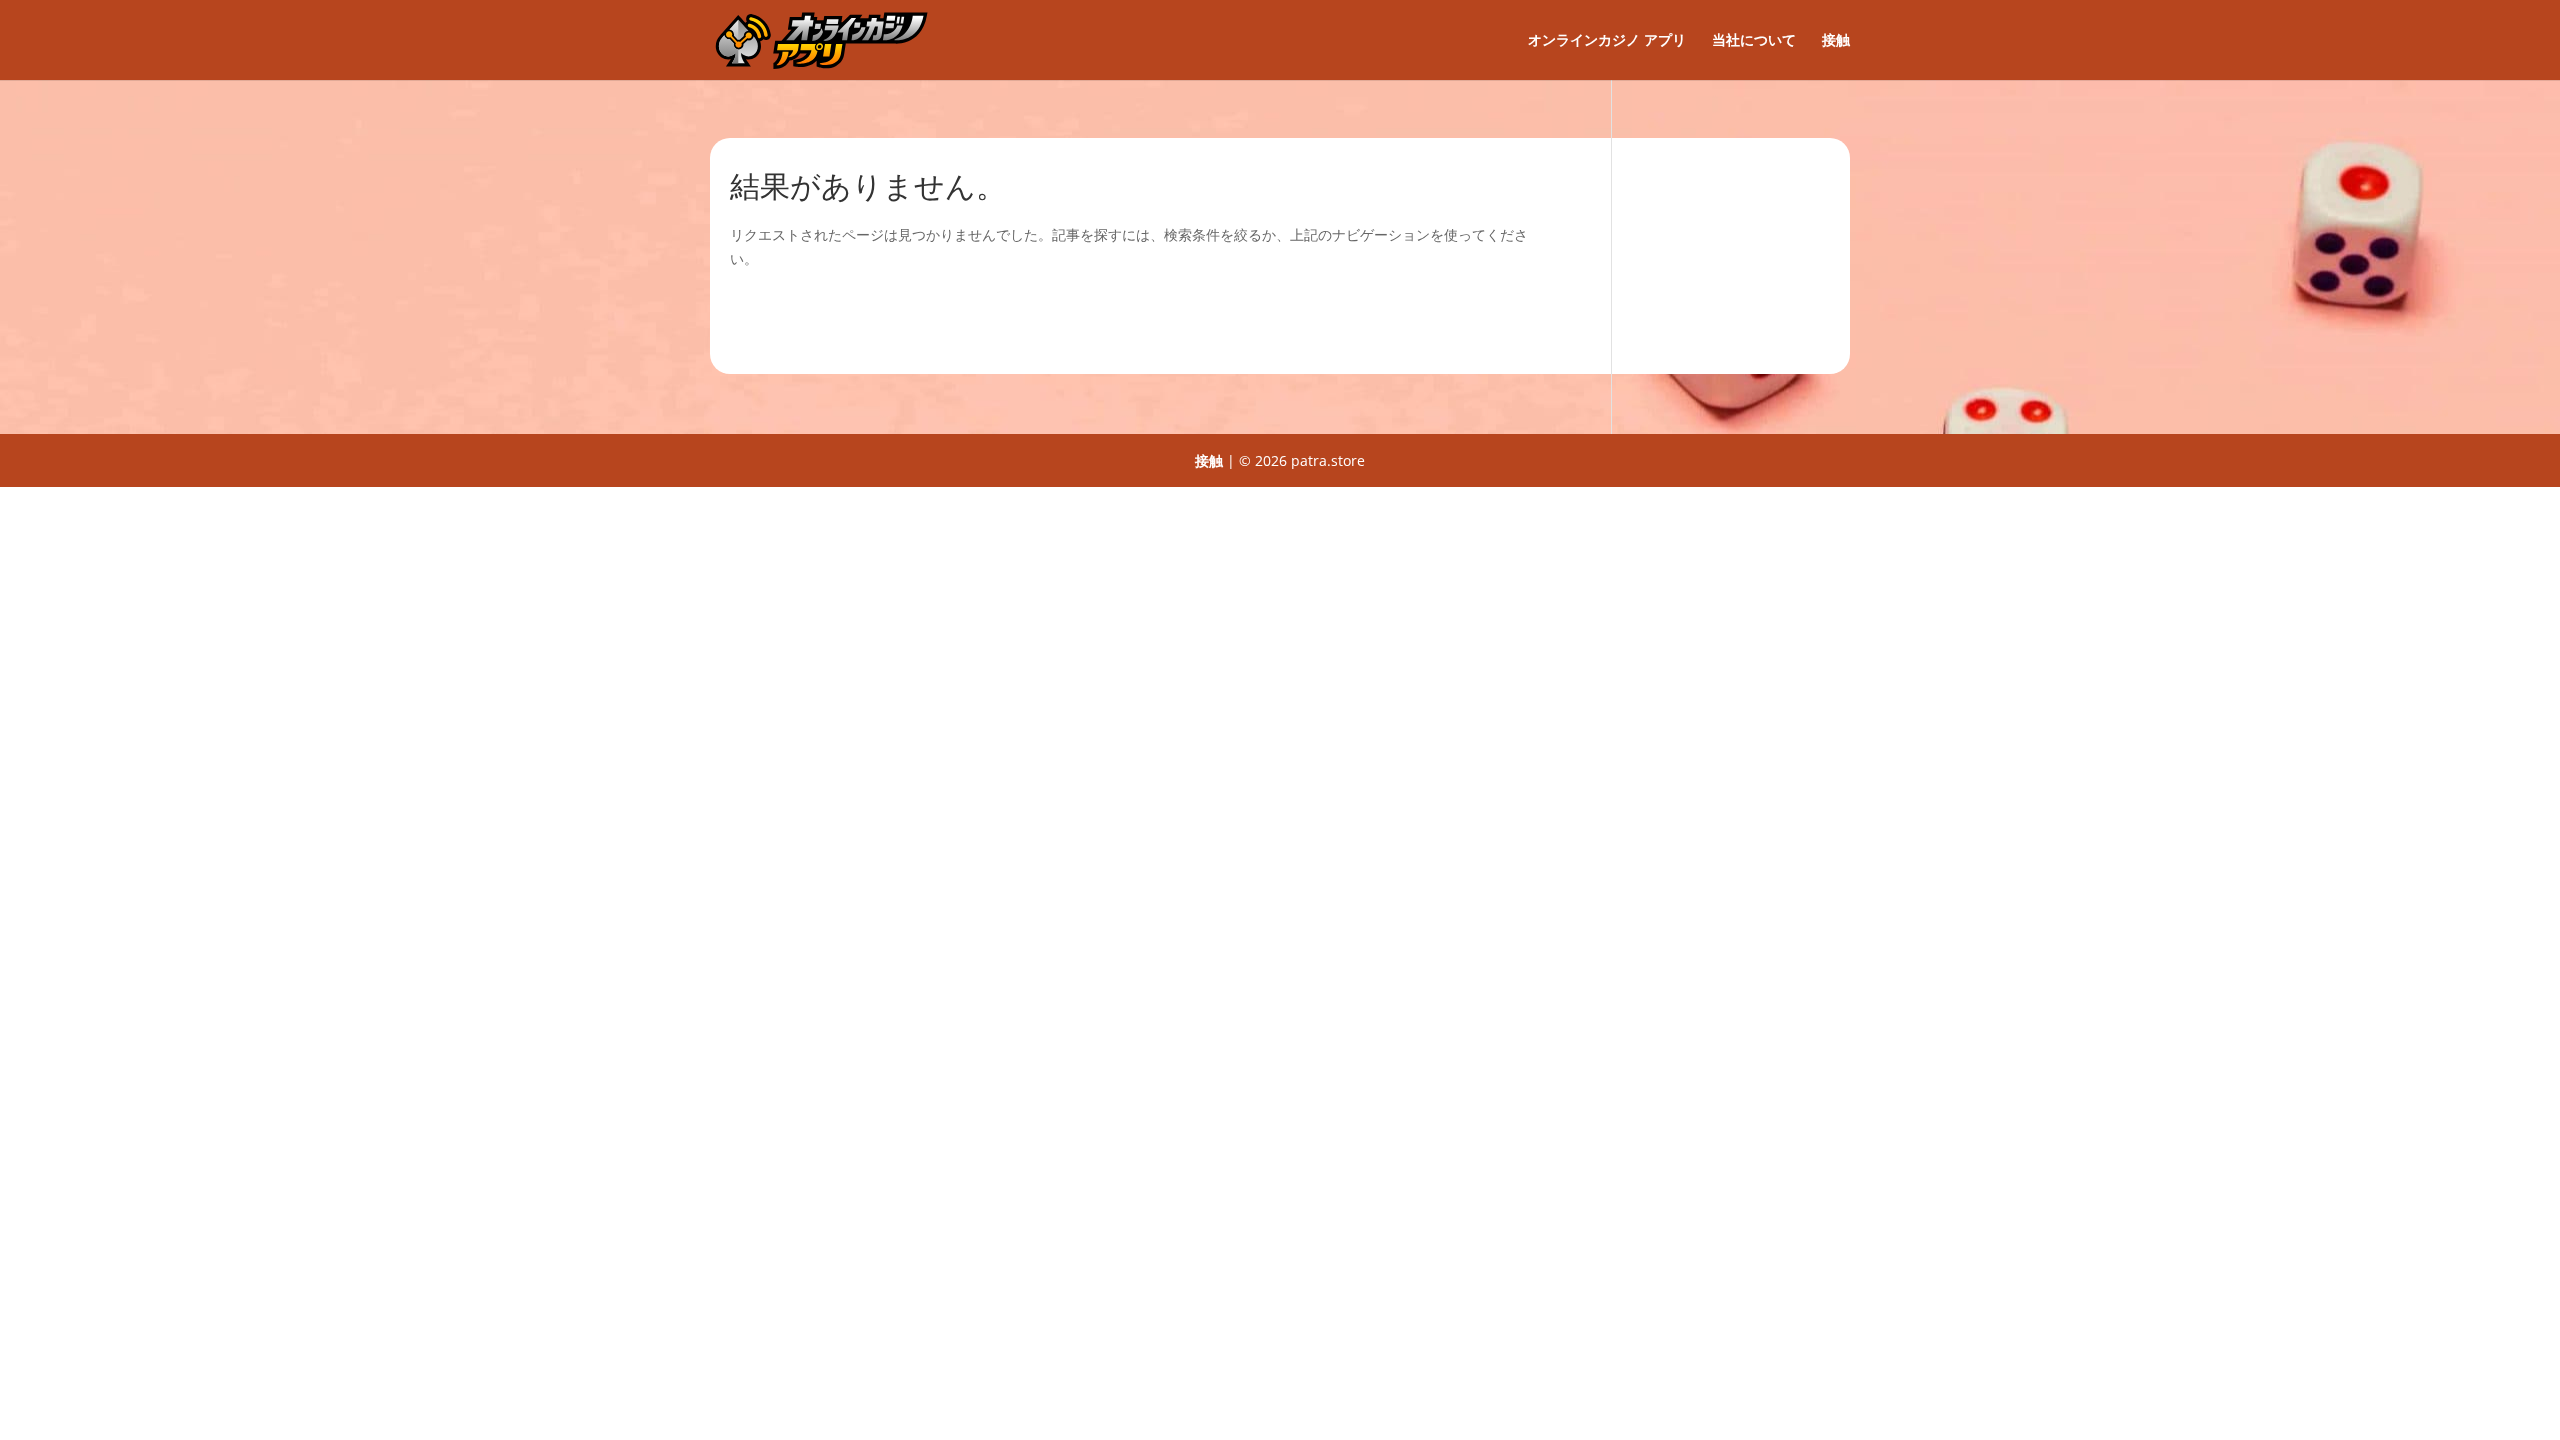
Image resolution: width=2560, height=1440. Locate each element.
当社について (1754, 40)
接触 (1836, 40)
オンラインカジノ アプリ (1607, 40)
